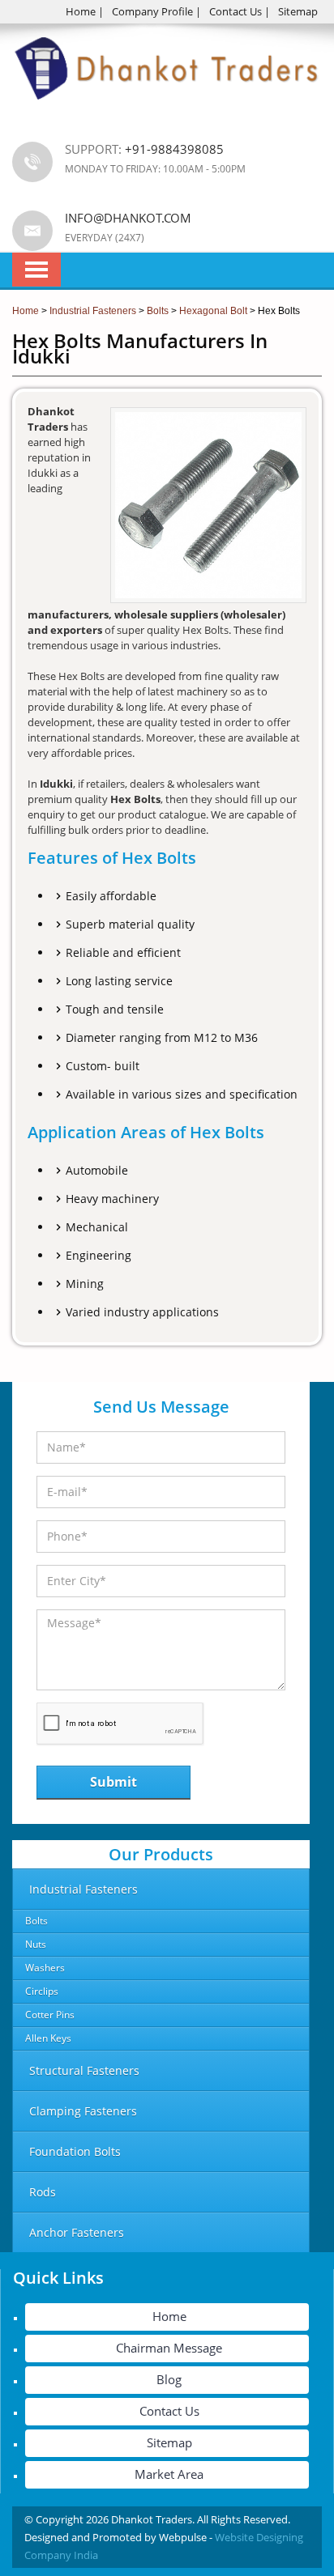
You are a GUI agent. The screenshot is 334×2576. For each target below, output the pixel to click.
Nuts (36, 1944)
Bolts (36, 1921)
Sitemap (298, 11)
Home (81, 11)
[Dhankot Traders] (167, 109)
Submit (113, 1782)
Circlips (42, 1991)
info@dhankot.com (128, 218)
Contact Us (236, 11)
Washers (45, 1968)
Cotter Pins (50, 2015)
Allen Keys (48, 2038)
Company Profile (152, 11)
